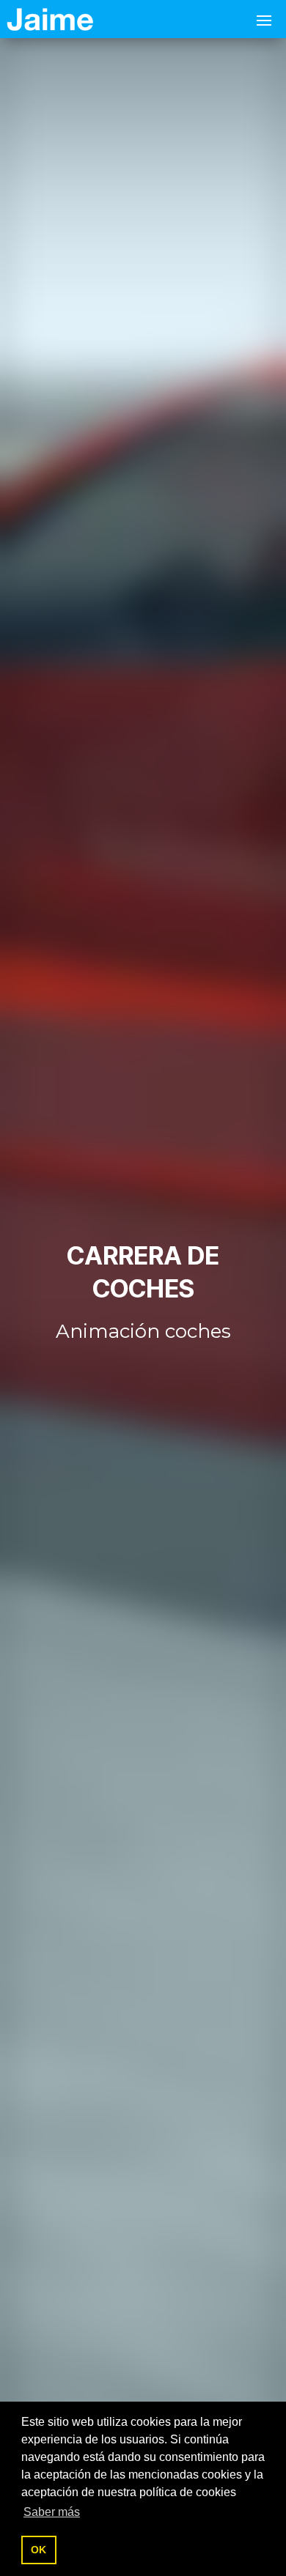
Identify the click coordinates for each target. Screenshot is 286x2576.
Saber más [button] (52, 2512)
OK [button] (38, 2550)
